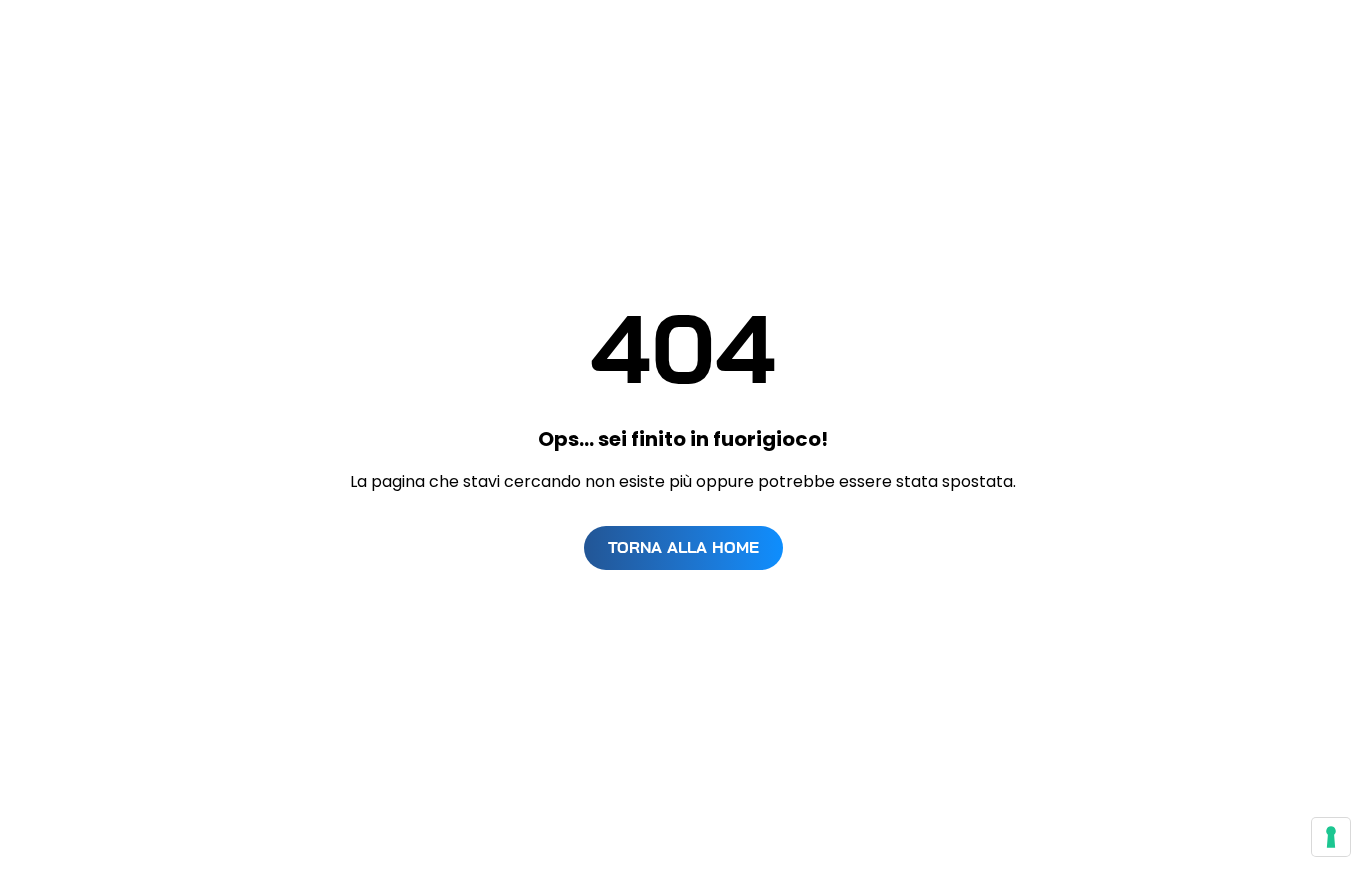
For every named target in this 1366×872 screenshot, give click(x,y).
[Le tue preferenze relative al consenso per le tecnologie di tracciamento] (1331, 837)
